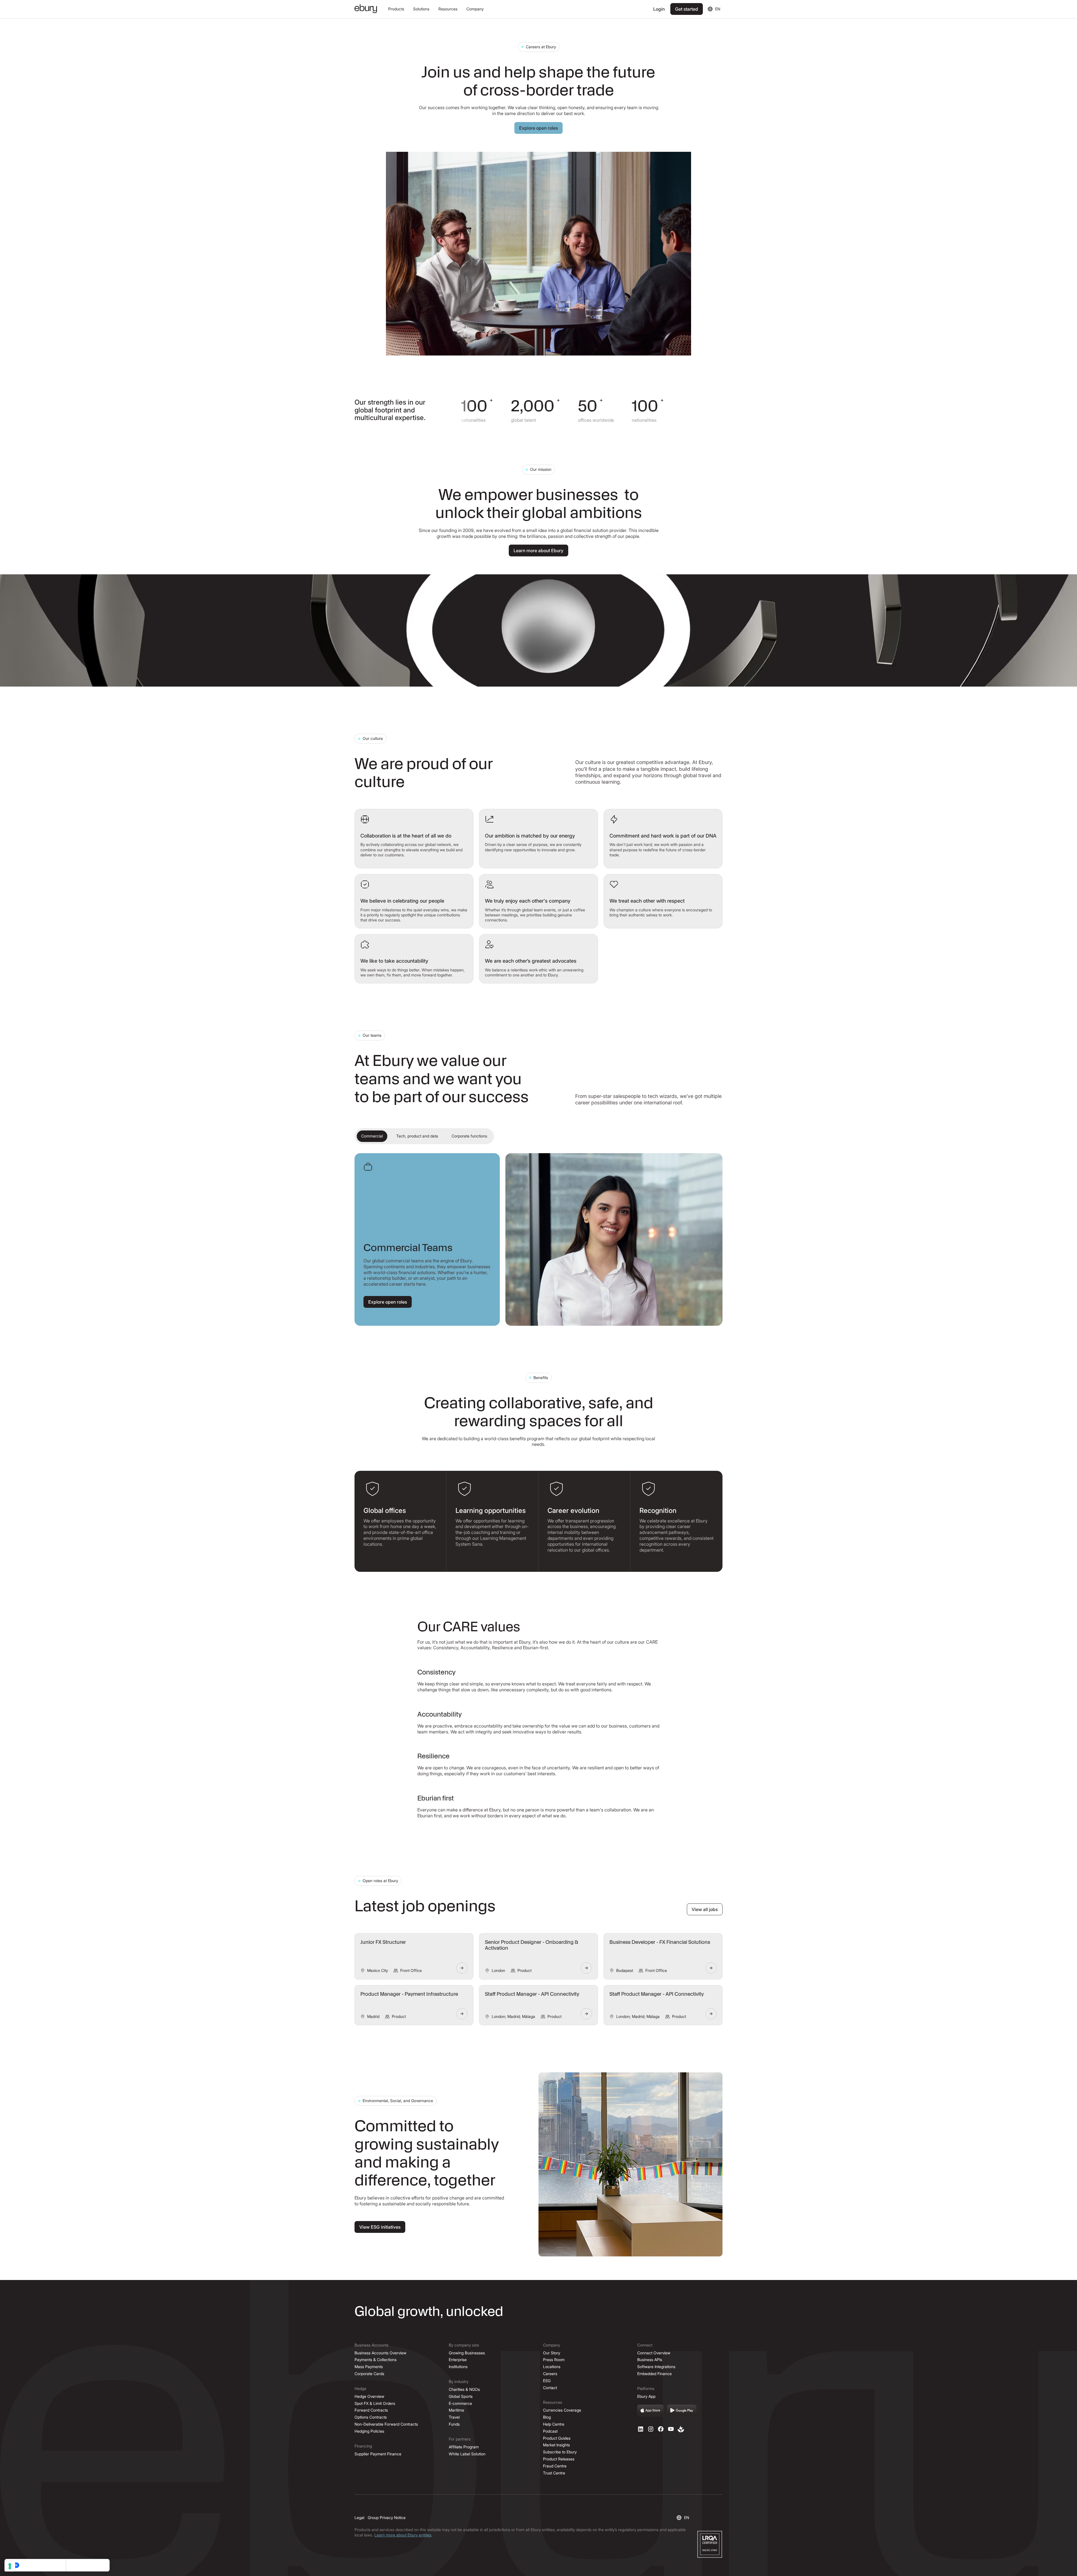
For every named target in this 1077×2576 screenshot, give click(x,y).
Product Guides (557, 2438)
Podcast (550, 2431)
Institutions (458, 2367)
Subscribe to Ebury (560, 2452)
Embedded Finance (654, 2374)
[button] (396, 9)
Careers (550, 2374)
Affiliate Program (464, 2447)
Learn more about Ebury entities (403, 2535)
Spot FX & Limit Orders (375, 2403)
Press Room (554, 2360)
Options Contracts (371, 2417)
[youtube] (671, 2429)
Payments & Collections (376, 2360)
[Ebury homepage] (366, 9)
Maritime (456, 2410)
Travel (454, 2417)
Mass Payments (369, 2367)
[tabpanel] (538, 1239)
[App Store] (650, 2411)
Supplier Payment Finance (378, 2454)
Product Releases (559, 2459)
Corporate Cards (369, 2374)
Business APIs (650, 2360)
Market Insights (556, 2445)
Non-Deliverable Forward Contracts (386, 2424)
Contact (550, 2388)
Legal (359, 2517)
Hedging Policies (369, 2431)
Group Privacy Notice (387, 2517)
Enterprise (458, 2360)
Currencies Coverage (562, 2410)
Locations (552, 2367)
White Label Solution (467, 2454)
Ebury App (646, 2396)
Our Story (552, 2353)
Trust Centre (554, 2473)
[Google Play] (682, 2411)
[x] (661, 2429)
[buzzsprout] (681, 2429)
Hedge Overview (369, 2396)
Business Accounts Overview (380, 2353)
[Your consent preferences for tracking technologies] (10, 2566)
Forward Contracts (371, 2410)
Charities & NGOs (464, 2389)
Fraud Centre (555, 2466)
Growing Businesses (467, 2353)
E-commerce (460, 2403)
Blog (547, 2417)
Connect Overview (654, 2353)
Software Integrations (656, 2367)
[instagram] (651, 2429)
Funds (454, 2424)
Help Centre (554, 2424)
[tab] (372, 1136)
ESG (547, 2381)
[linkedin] (641, 2429)
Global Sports (461, 2396)
